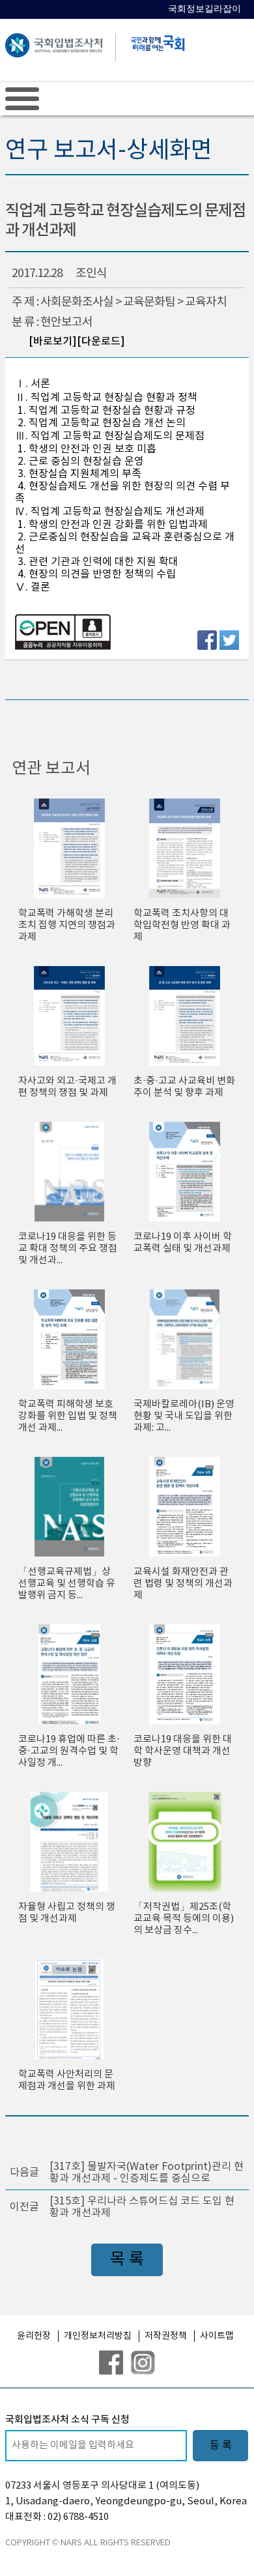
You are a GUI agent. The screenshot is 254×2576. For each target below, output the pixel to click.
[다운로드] (101, 342)
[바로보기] (53, 342)
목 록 (127, 2260)
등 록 (221, 2446)
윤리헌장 (34, 2336)
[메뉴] (22, 98)
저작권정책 (166, 2336)
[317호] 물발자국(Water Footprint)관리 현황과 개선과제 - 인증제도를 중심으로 (147, 2173)
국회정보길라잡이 (205, 9)
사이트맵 (217, 2336)
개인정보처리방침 (98, 2336)
